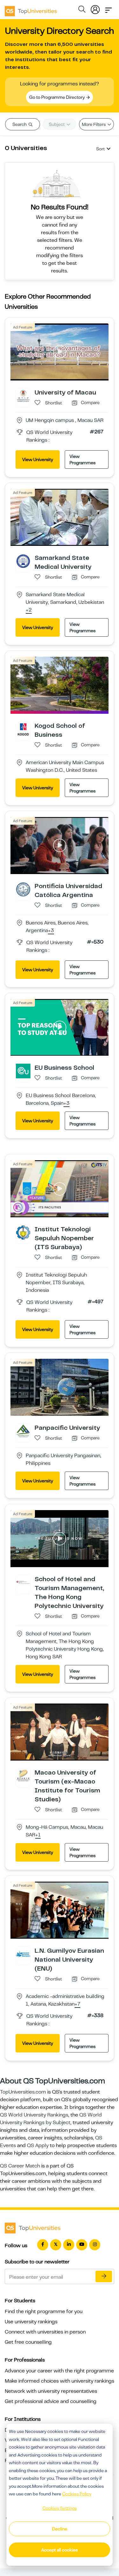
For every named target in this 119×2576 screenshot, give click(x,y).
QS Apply (38, 2145)
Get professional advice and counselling (51, 2401)
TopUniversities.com (23, 2092)
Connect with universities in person (45, 2332)
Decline (60, 2529)
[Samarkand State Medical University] (23, 561)
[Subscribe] (104, 2276)
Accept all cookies (60, 2550)
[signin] (95, 8)
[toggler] (109, 8)
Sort (100, 149)
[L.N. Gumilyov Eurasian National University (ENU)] (23, 1954)
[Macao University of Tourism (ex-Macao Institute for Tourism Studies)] (23, 1776)
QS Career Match (20, 2166)
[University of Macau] (23, 395)
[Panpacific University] (23, 1431)
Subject (57, 124)
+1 (38, 1835)
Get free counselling (28, 2342)
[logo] (31, 9)
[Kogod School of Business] (23, 729)
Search (20, 124)
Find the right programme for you (44, 2312)
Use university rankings (31, 2322)
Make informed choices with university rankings (60, 2381)
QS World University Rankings (34, 2115)
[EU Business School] (23, 1071)
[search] (82, 10)
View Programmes (83, 459)
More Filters (94, 124)
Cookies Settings (60, 2508)
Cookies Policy (77, 2494)
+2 (29, 610)
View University (38, 459)
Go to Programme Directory (57, 97)
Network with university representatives (51, 2391)
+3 (51, 931)
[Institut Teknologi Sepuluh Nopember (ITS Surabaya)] (23, 1232)
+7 (77, 2004)
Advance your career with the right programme (59, 2371)
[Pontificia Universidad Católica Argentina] (23, 889)
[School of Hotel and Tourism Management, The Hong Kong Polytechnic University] (23, 1582)
